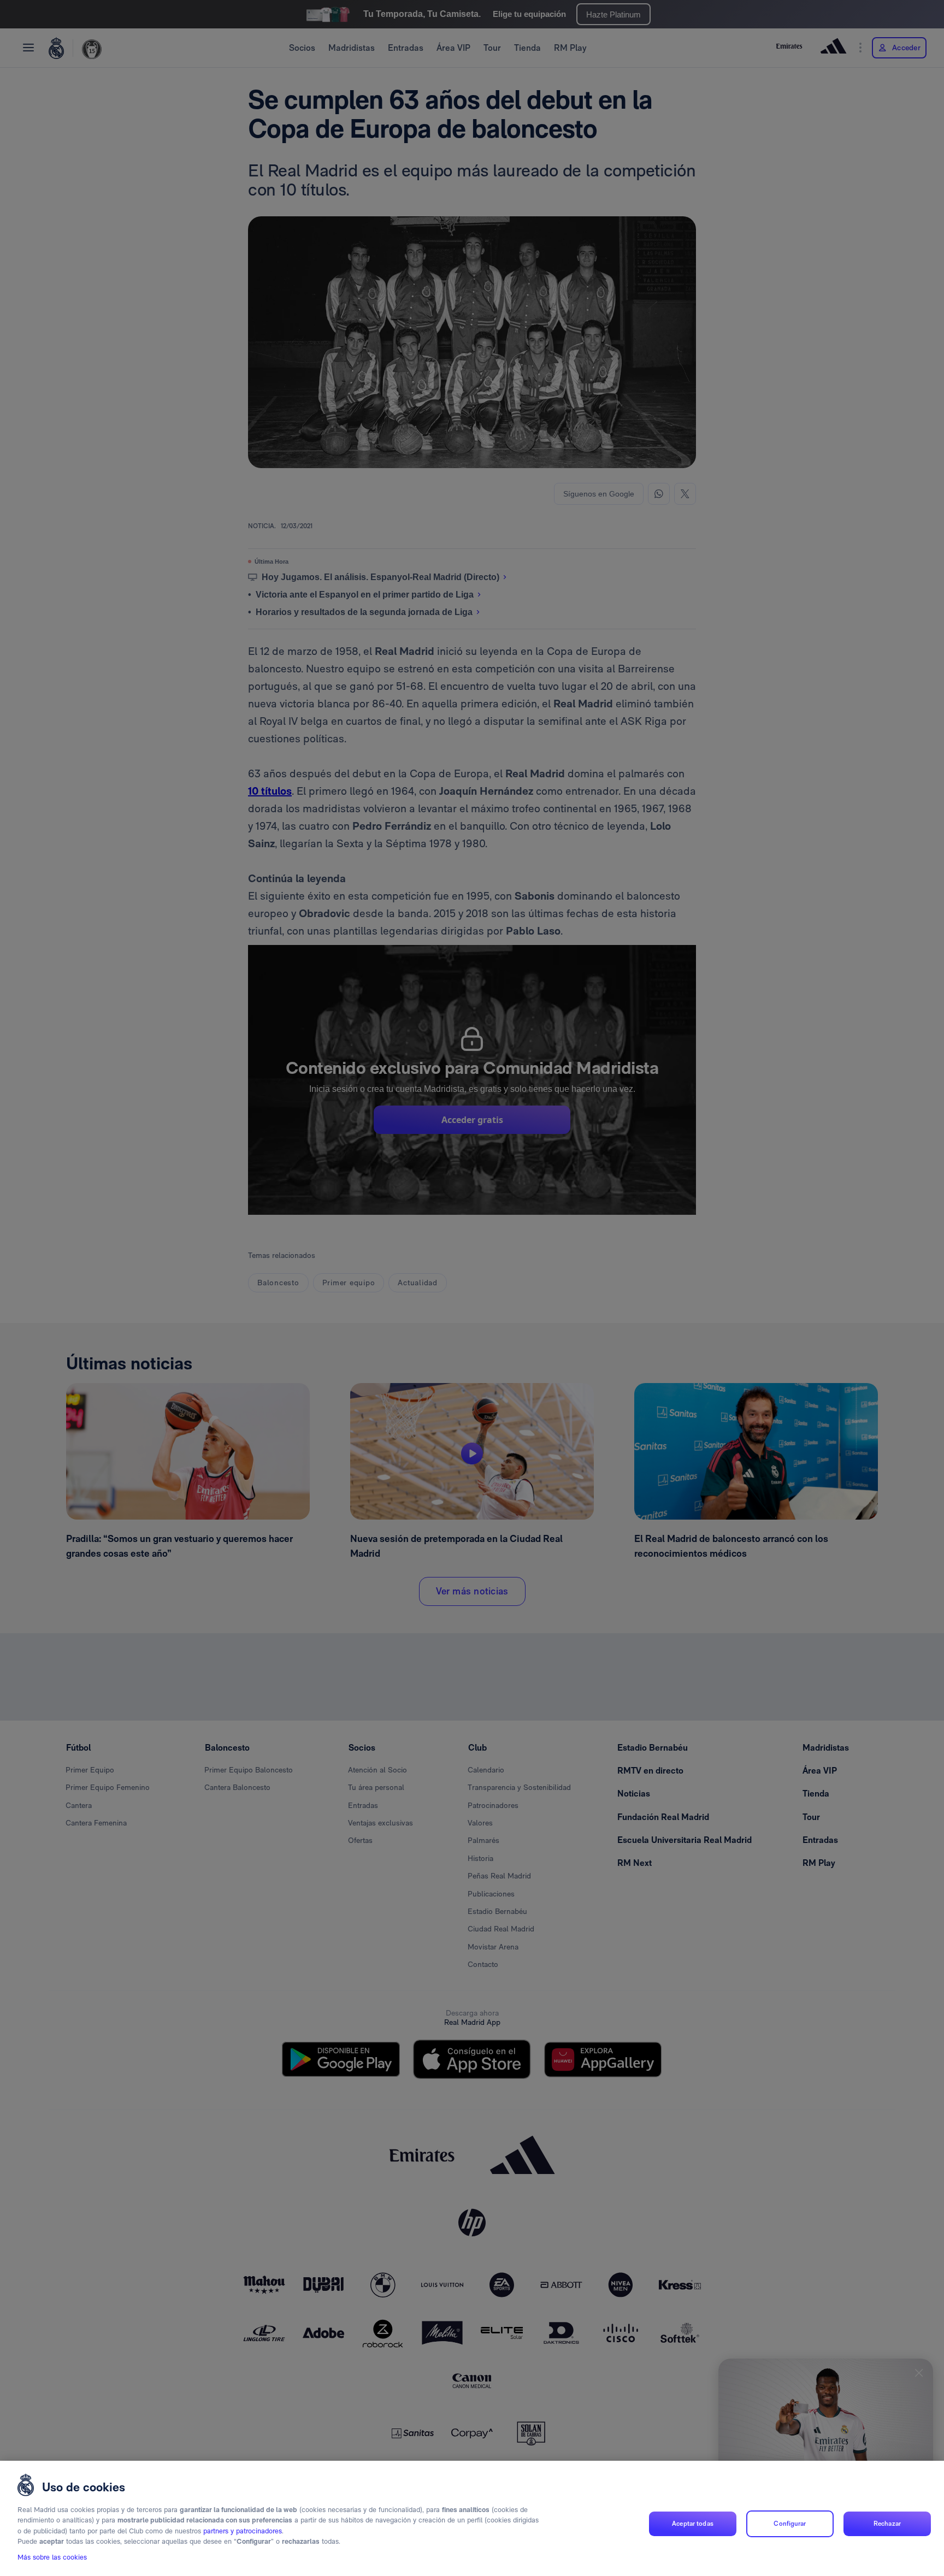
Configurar (790, 2524)
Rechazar (887, 2524)
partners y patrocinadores (243, 2531)
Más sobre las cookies (52, 2558)
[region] (472, 2518)
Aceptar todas (693, 2524)
